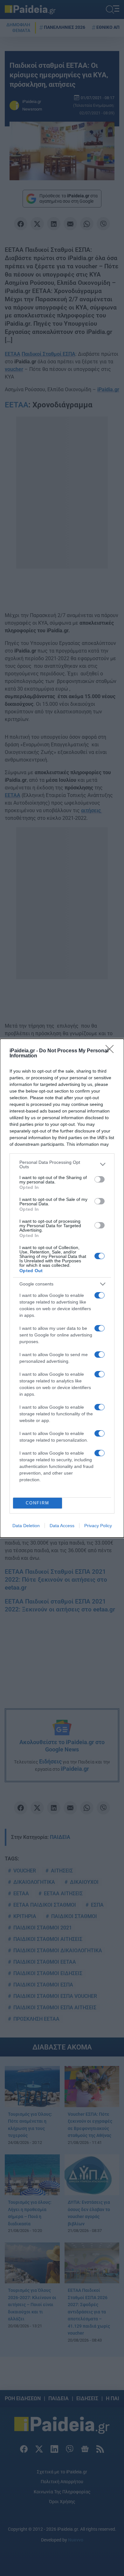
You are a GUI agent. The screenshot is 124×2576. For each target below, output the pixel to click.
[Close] (112, 1051)
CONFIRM (38, 1503)
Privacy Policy (98, 1526)
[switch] (100, 1179)
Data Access (62, 1526)
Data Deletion (26, 1526)
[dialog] (62, 1288)
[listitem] (62, 1164)
